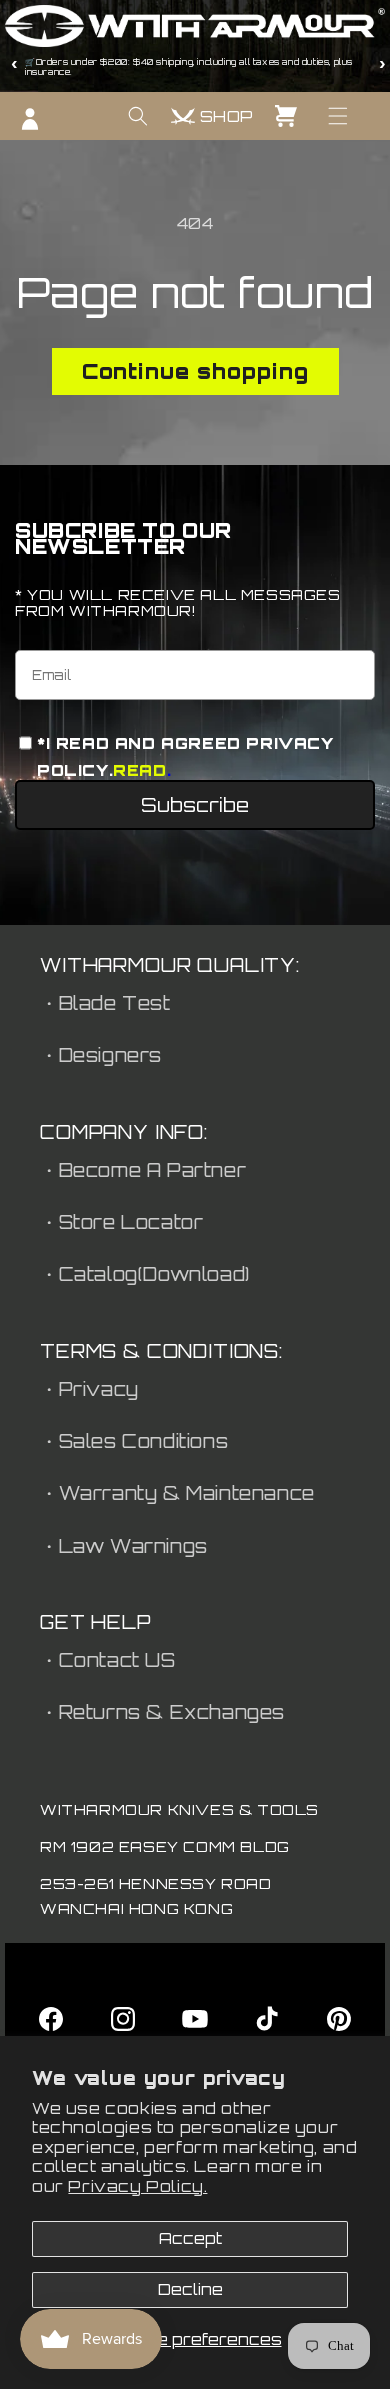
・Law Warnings (124, 1546)
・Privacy (89, 1389)
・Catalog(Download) (145, 1274)
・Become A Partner (143, 1170)
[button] (338, 116)
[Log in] (30, 119)
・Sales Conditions (134, 1441)
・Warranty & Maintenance (177, 1493)
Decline (190, 2289)
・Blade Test (105, 1003)
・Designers (101, 1055)
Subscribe (195, 805)
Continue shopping (195, 371)
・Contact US (108, 1660)
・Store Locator (121, 1222)
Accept (190, 2238)
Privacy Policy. (137, 2186)
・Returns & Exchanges (162, 1712)
